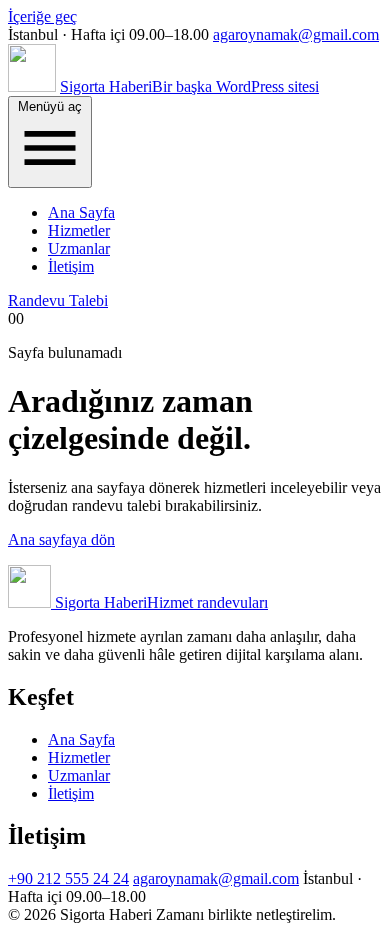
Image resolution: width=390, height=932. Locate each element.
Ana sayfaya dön (61, 539)
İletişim (71, 266)
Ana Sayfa (81, 212)
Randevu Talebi (58, 300)
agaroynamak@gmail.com (296, 34)
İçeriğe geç (42, 16)
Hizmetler (79, 230)
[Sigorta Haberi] (32, 86)
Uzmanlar (79, 248)
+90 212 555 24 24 (68, 878)
